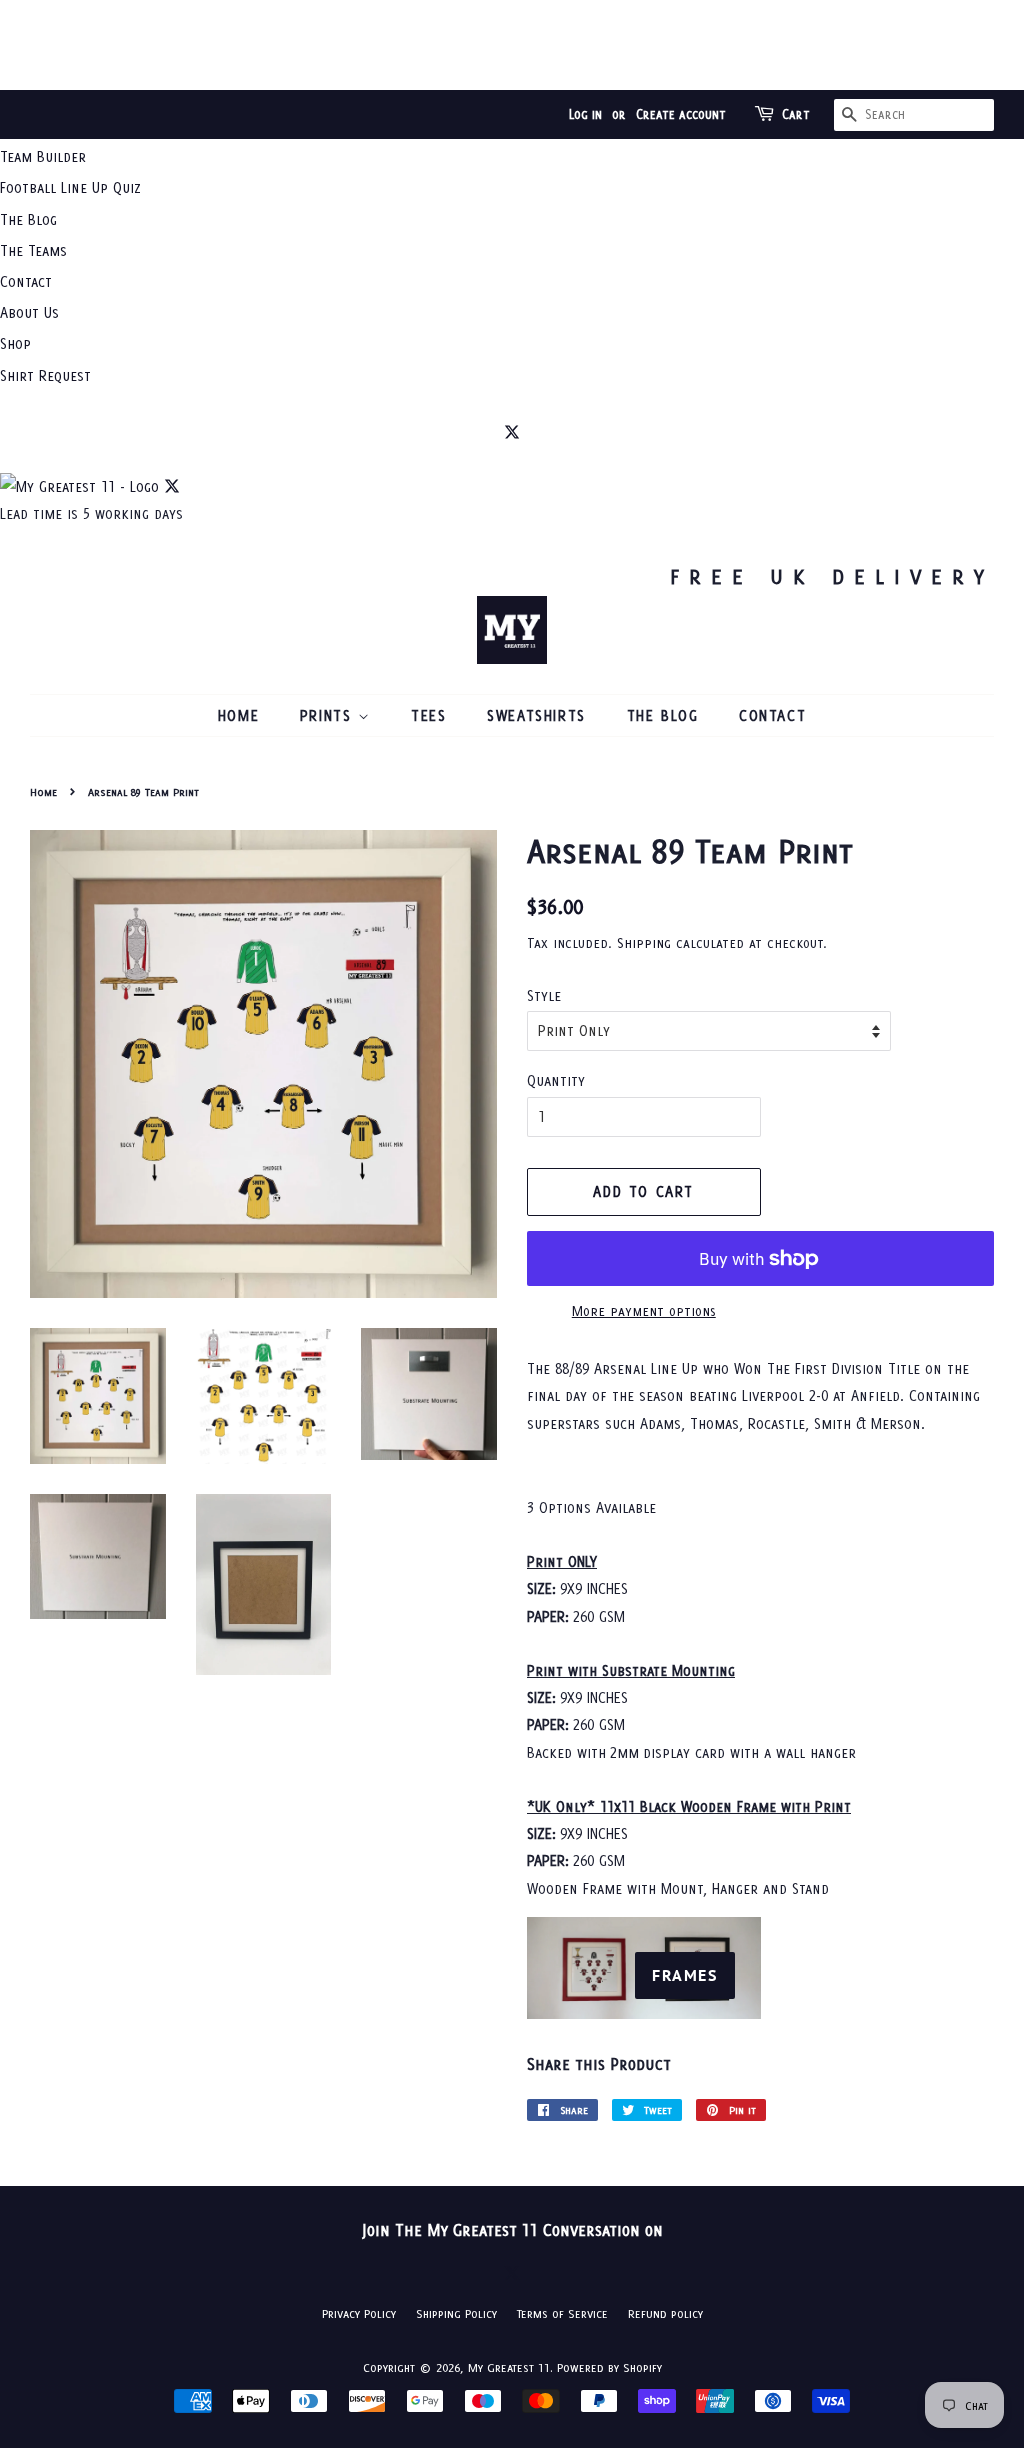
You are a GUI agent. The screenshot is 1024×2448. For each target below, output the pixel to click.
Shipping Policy (456, 2313)
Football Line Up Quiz (70, 187)
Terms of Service (562, 2313)
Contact (26, 281)
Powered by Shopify (609, 2367)
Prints (329, 715)
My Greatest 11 (509, 2367)
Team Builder (43, 156)
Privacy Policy (359, 2313)
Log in (585, 114)
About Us (29, 312)
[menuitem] (512, 156)
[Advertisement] (512, 45)
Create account (681, 114)
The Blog (28, 219)
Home (238, 715)
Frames (685, 1975)
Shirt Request (45, 375)
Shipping (644, 943)
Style (544, 995)
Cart (796, 114)
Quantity (556, 1080)
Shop (15, 343)
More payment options (644, 1311)
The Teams (33, 250)
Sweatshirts (536, 715)
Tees (428, 715)
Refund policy (665, 2313)
